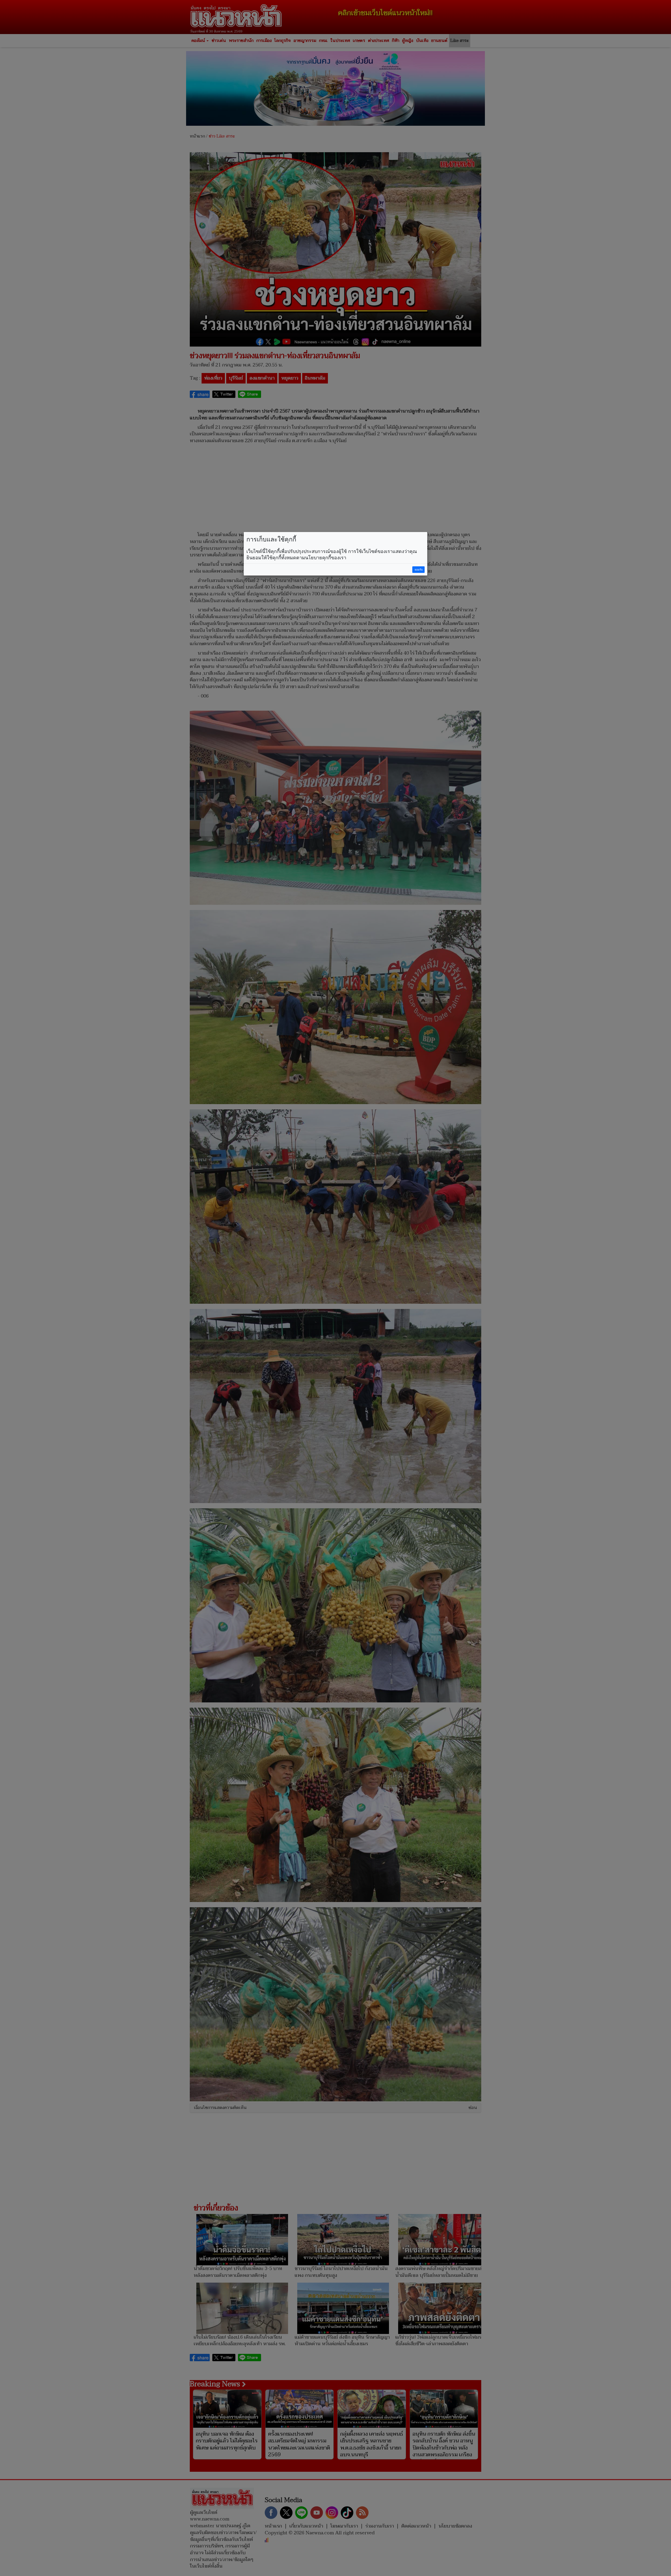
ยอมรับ (419, 570)
